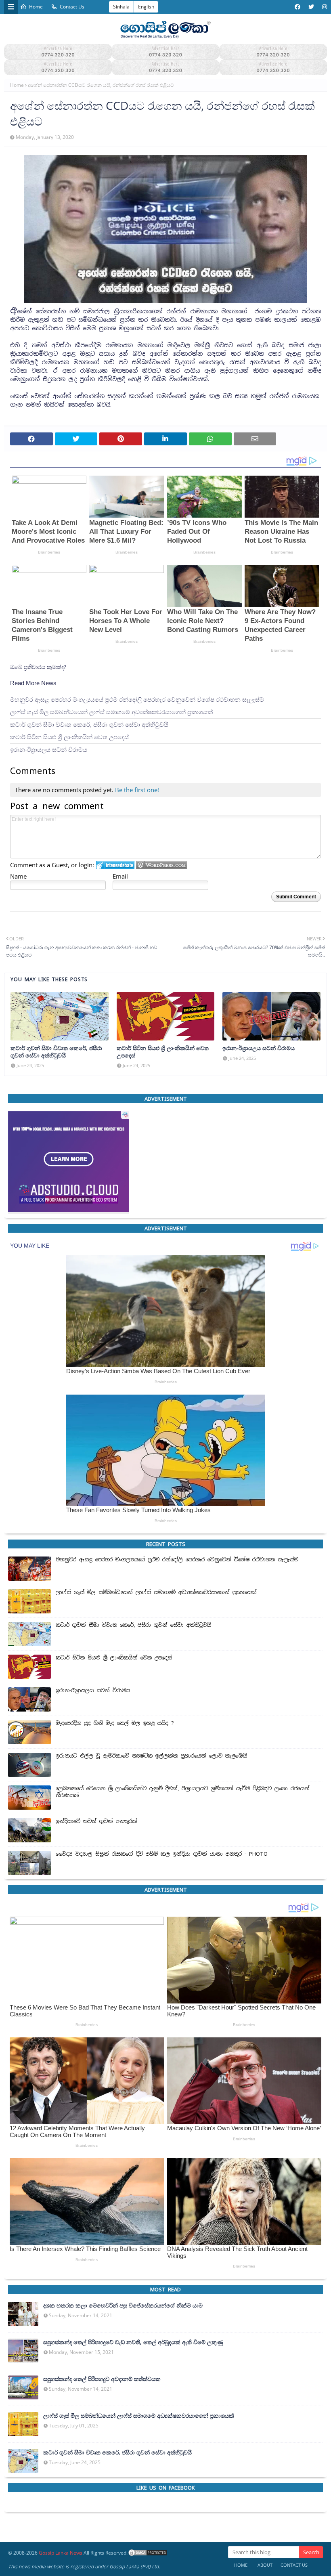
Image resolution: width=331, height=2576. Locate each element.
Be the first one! (137, 790)
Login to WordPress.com (162, 865)
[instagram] (324, 7)
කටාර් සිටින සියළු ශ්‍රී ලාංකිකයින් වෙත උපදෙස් (69, 737)
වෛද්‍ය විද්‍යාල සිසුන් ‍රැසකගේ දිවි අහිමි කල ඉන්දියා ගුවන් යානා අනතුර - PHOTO (162, 1854)
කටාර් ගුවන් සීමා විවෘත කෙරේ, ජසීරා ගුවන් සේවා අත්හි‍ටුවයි (89, 725)
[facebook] (297, 7)
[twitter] (311, 7)
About (265, 2565)
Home (36, 7)
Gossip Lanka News (61, 2553)
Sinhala (121, 7)
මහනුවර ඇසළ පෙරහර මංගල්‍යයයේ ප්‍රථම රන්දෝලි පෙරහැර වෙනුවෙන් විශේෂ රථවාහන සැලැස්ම (137, 700)
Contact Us (72, 7)
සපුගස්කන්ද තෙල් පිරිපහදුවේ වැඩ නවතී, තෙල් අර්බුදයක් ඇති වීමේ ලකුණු (133, 2342)
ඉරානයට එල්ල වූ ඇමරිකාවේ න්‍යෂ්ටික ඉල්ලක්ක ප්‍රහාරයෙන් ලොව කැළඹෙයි (151, 1756)
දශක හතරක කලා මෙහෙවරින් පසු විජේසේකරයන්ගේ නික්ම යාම (123, 2305)
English (146, 7)
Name (18, 876)
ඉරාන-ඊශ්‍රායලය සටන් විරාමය (49, 750)
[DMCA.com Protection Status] (148, 2553)
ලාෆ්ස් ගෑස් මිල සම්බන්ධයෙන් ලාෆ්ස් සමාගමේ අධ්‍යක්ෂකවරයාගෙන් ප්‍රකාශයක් (111, 712)
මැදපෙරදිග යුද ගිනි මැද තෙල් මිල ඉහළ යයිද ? (115, 1723)
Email (120, 876)
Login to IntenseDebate (115, 865)
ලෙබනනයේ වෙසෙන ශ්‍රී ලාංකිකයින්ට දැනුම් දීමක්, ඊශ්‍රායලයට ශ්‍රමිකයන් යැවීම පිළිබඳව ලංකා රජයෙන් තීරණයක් (183, 1792)
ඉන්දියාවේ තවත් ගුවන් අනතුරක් (96, 1821)
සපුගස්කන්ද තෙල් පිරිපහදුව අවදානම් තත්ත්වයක (102, 2379)
